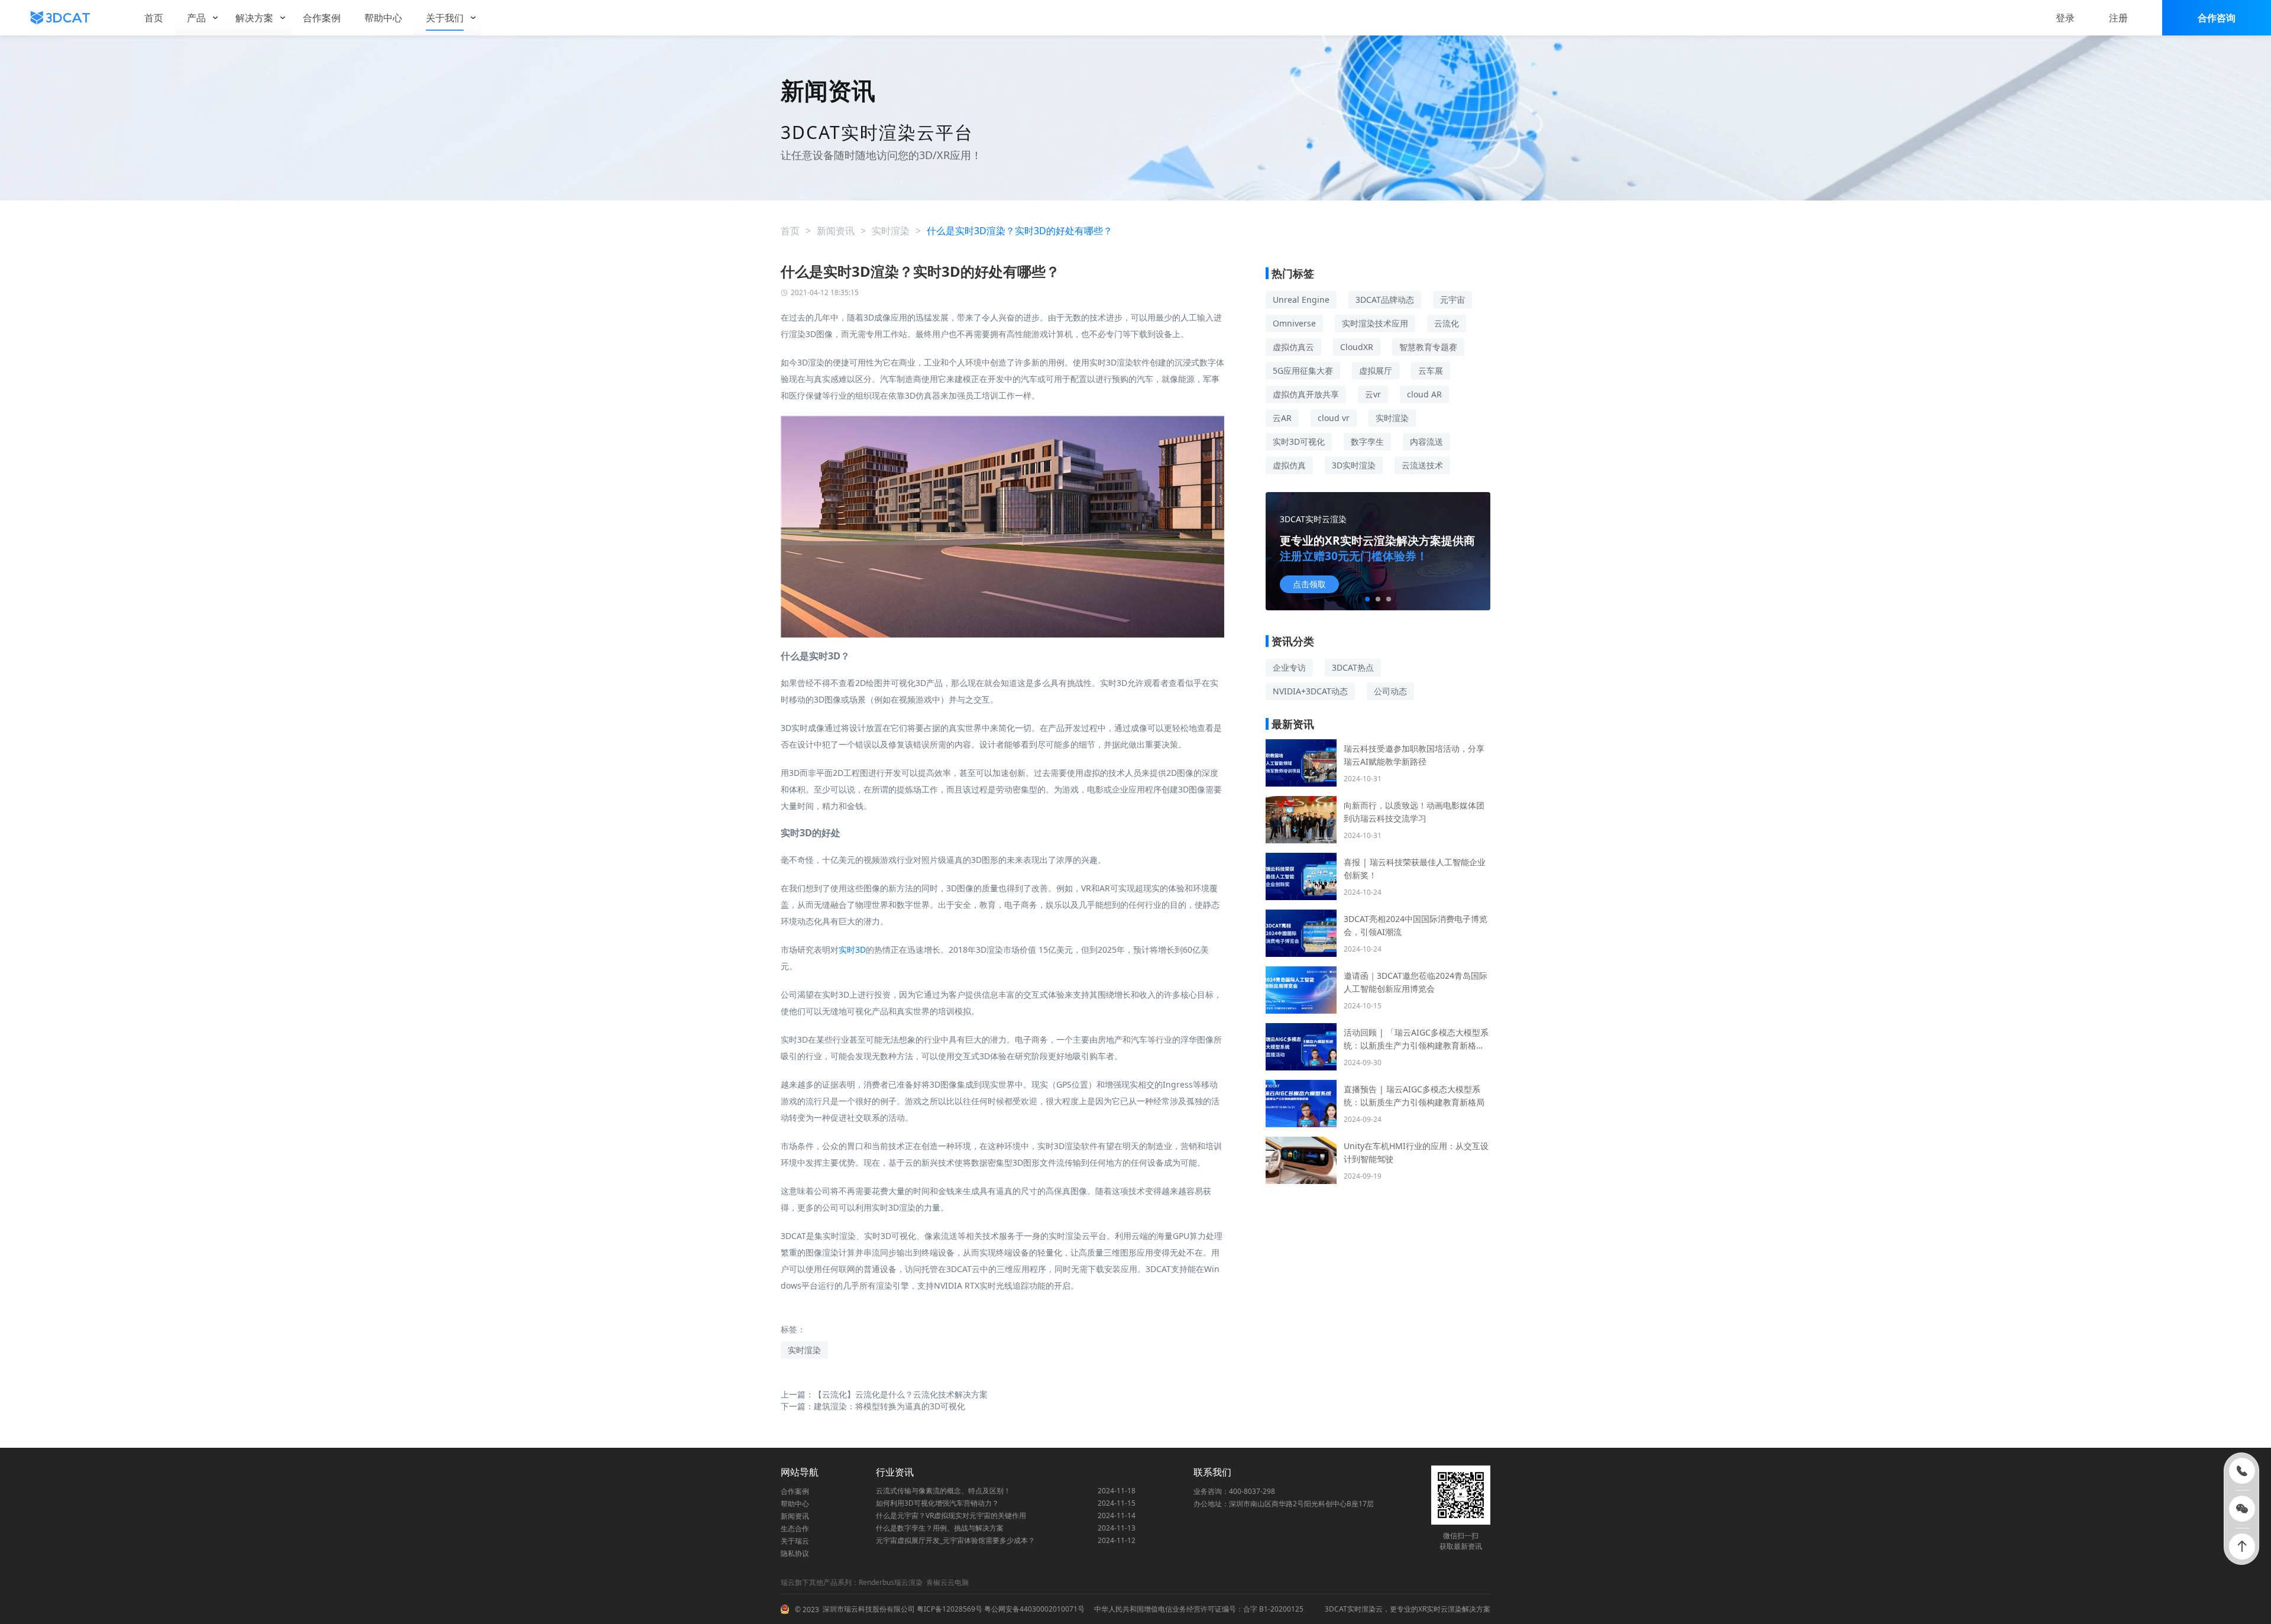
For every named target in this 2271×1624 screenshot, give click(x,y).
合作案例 (795, 1491)
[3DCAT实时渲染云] (60, 18)
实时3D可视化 (1299, 441)
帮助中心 (795, 1504)
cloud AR (1424, 394)
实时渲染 (891, 231)
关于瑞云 (795, 1541)
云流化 (1447, 323)
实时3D (852, 950)
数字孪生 (1367, 441)
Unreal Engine (1301, 300)
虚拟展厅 (1376, 371)
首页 (790, 231)
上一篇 (884, 1394)
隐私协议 (795, 1553)
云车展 (1431, 371)
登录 (2065, 18)
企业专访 (1289, 667)
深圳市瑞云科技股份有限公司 (869, 1609)
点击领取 (1309, 584)
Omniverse (1294, 323)
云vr (1373, 394)
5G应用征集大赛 (1303, 371)
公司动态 (1390, 691)
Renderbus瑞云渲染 (891, 1582)
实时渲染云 (1365, 1609)
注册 (2118, 18)
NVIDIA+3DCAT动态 (1310, 691)
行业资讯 (895, 1472)
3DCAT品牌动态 (1385, 300)
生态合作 (795, 1528)
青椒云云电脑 (947, 1582)
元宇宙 (1452, 300)
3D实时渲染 (1354, 465)
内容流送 (1426, 441)
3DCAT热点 (1353, 667)
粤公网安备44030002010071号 (1033, 1609)
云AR (1282, 418)
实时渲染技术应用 (1375, 323)
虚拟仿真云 (1293, 347)
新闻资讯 (836, 231)
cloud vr (1334, 418)
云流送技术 (1422, 465)
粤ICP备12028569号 (949, 1609)
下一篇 (873, 1406)
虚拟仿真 (1289, 465)
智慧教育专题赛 (1428, 347)
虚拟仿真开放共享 (1306, 394)
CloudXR (1357, 347)
